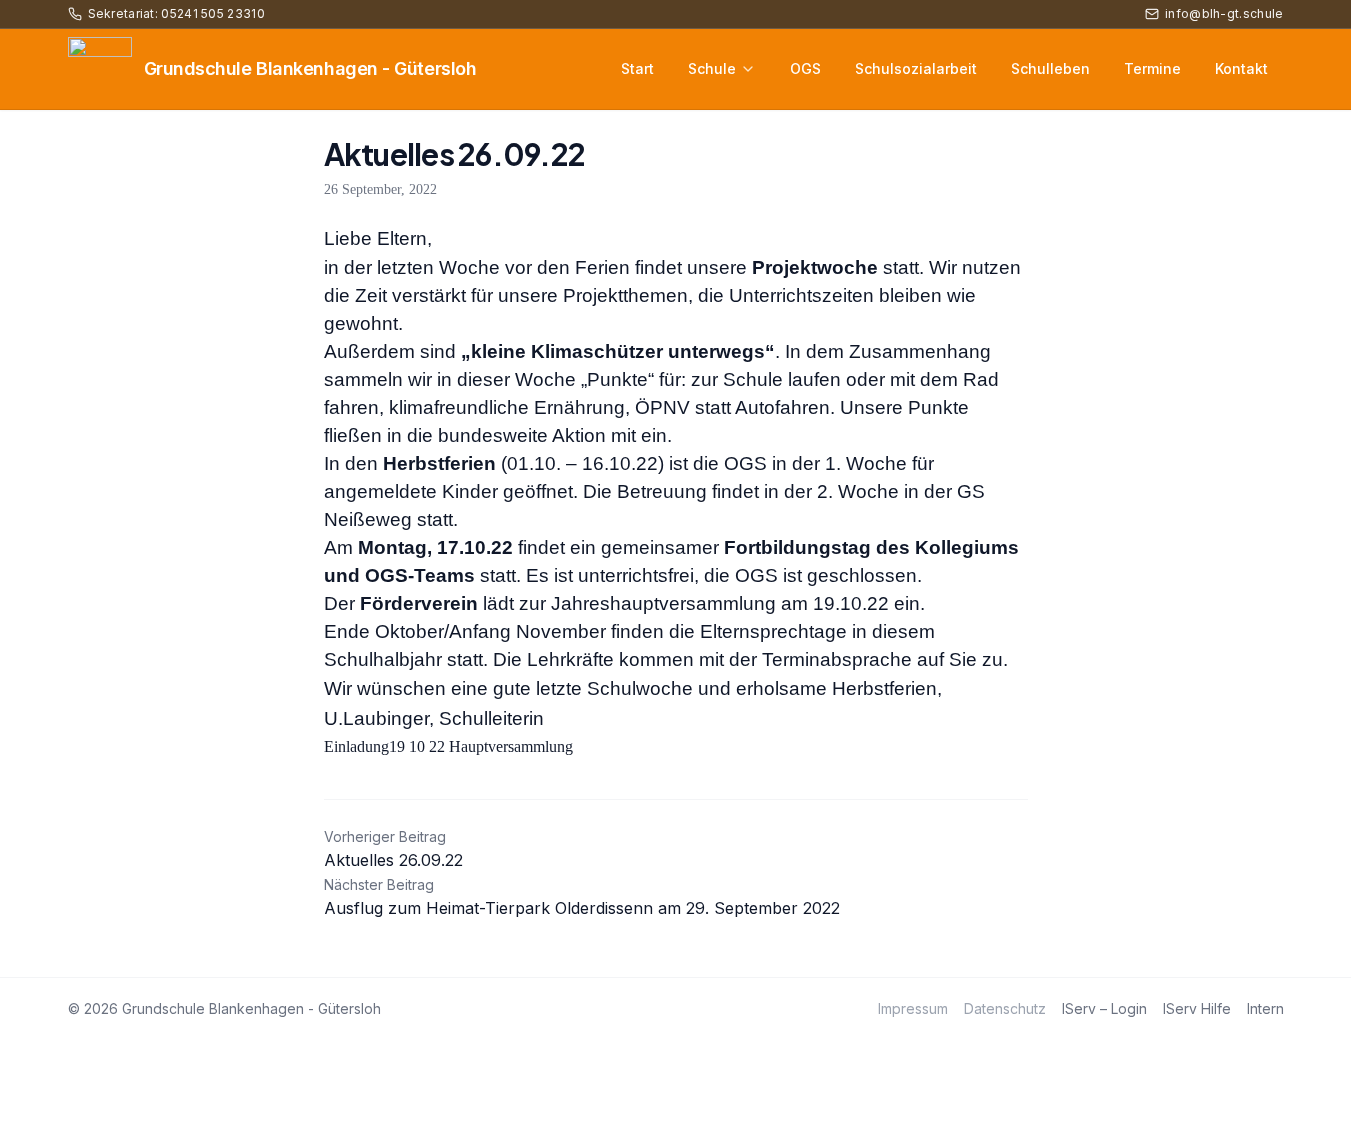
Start (637, 68)
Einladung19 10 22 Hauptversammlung (448, 746)
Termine (1152, 68)
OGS (805, 68)
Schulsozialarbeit (916, 68)
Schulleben (1050, 68)
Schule (712, 68)
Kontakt (1241, 68)
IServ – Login (1104, 1008)
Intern (1265, 1008)
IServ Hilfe (1197, 1008)
